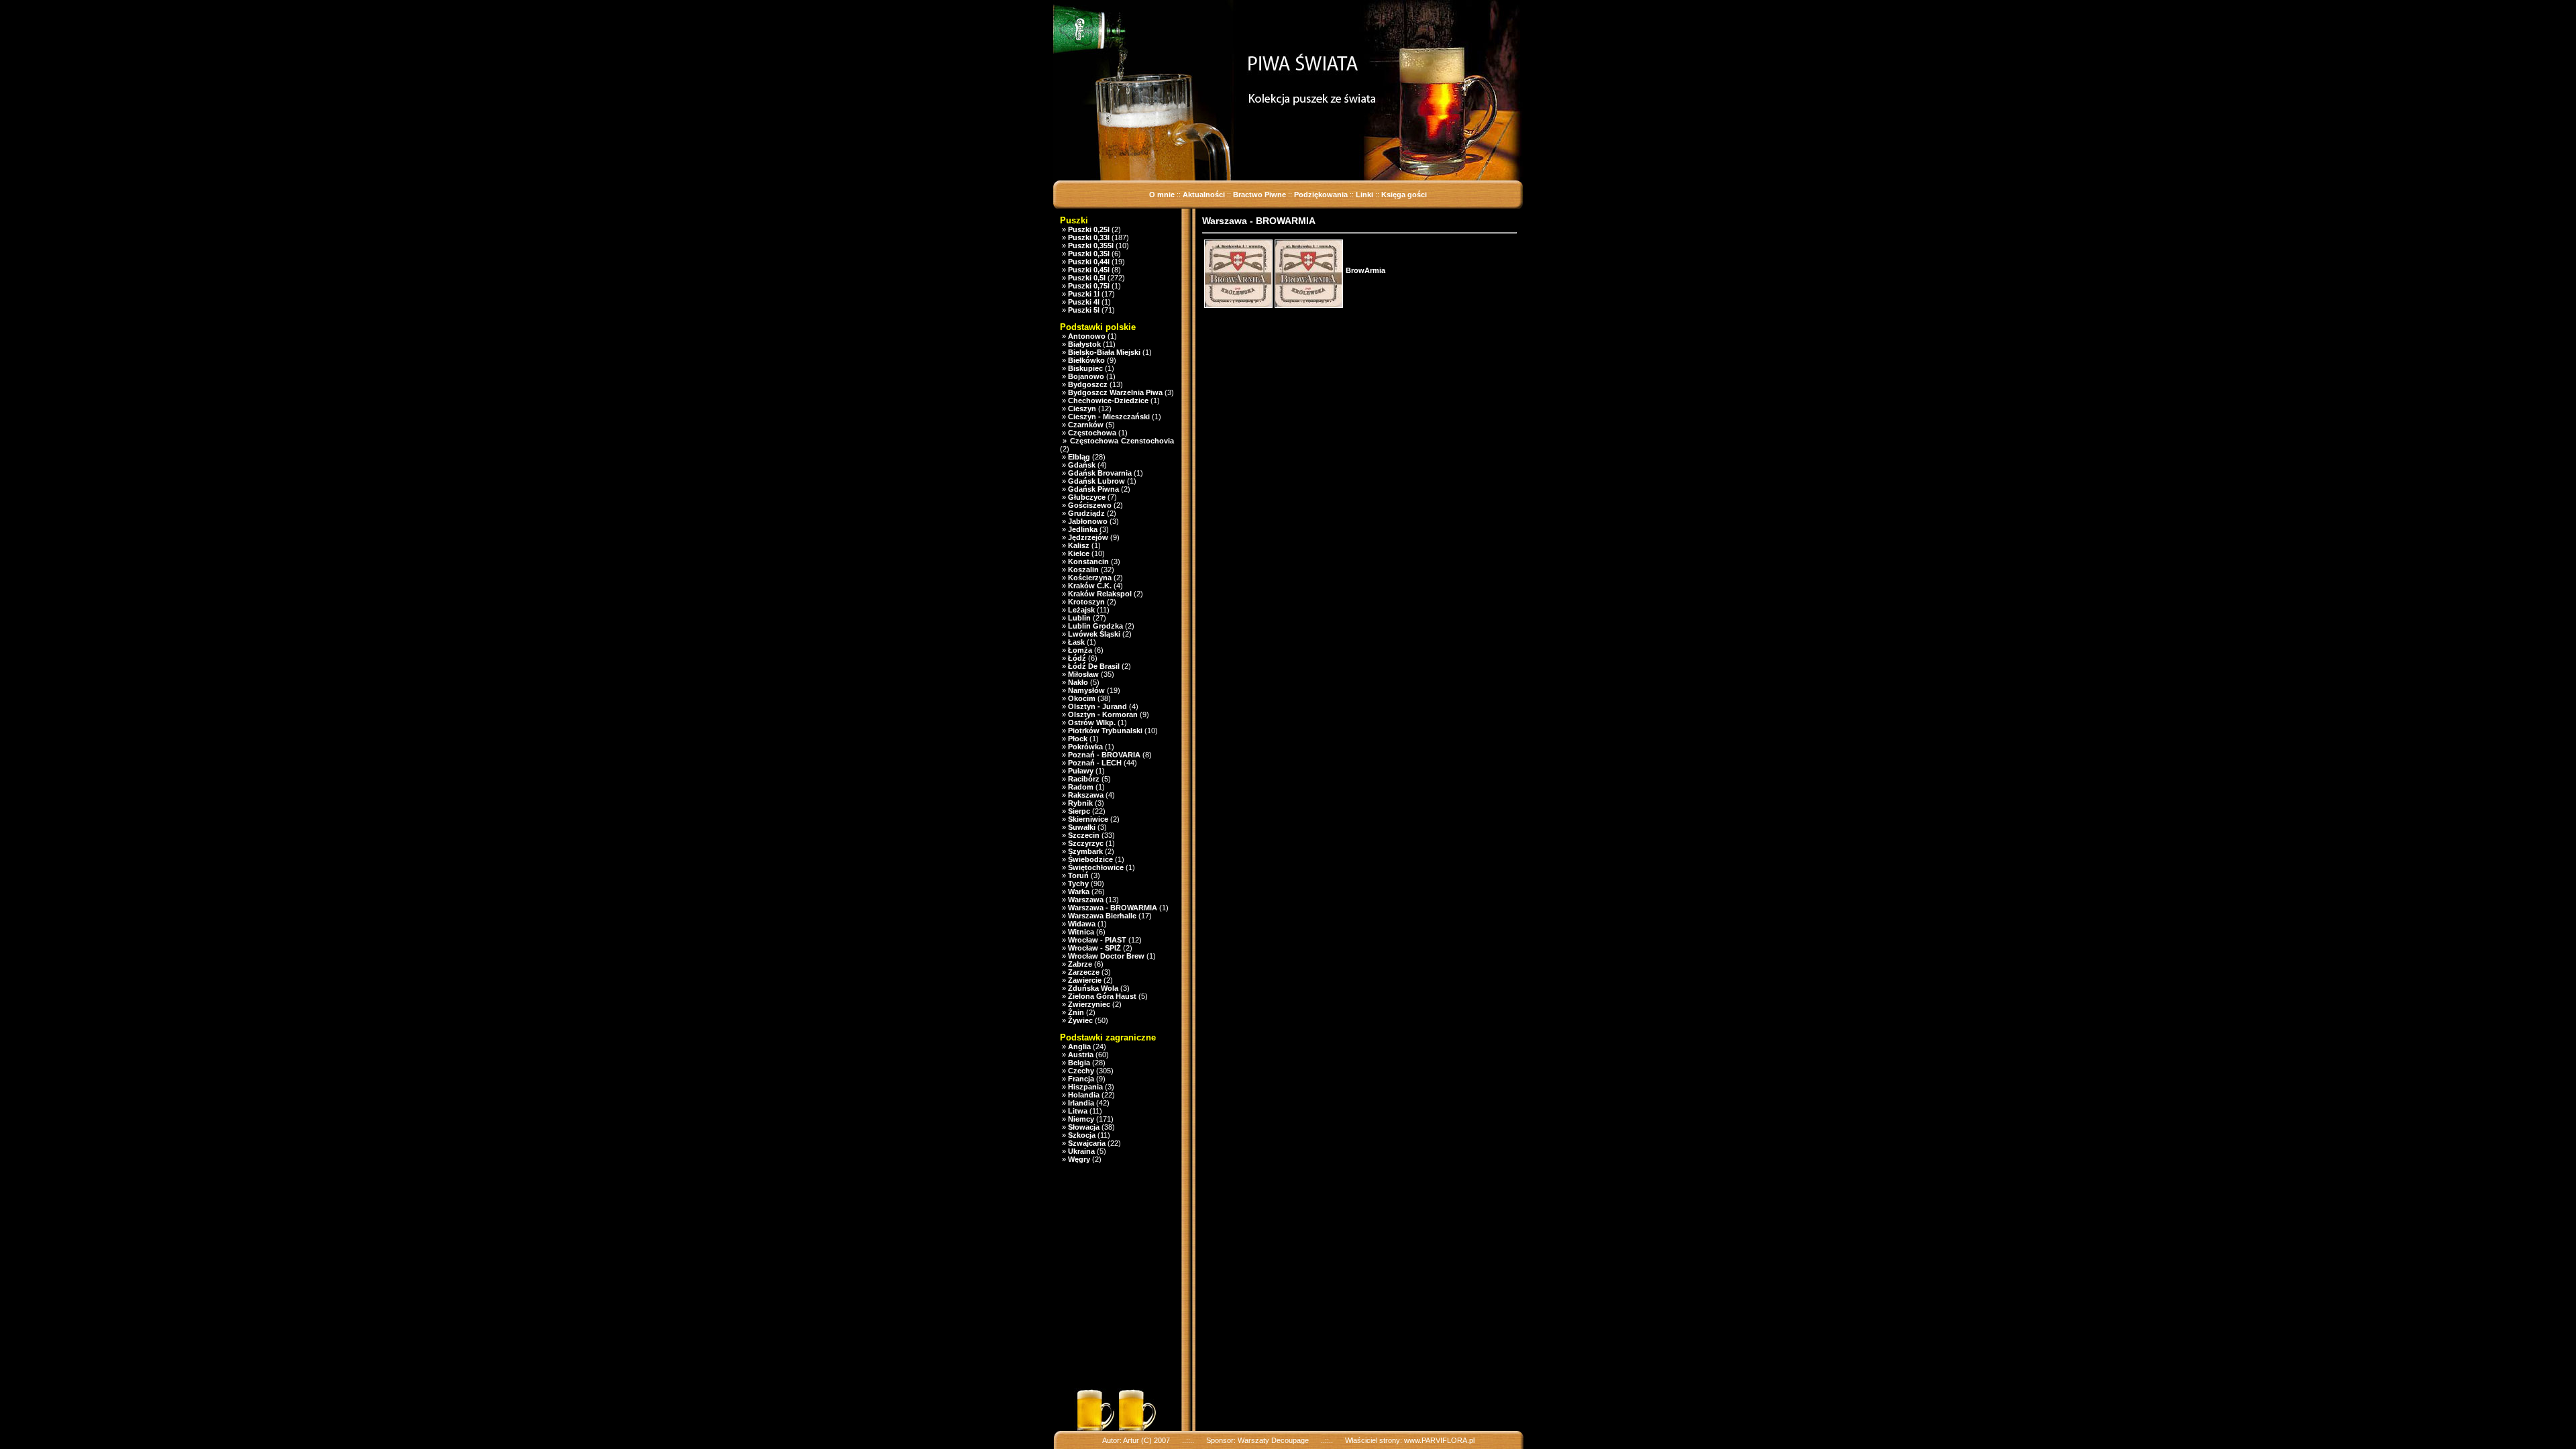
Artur (1131, 1440)
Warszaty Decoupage (1273, 1440)
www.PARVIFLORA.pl (1439, 1440)
